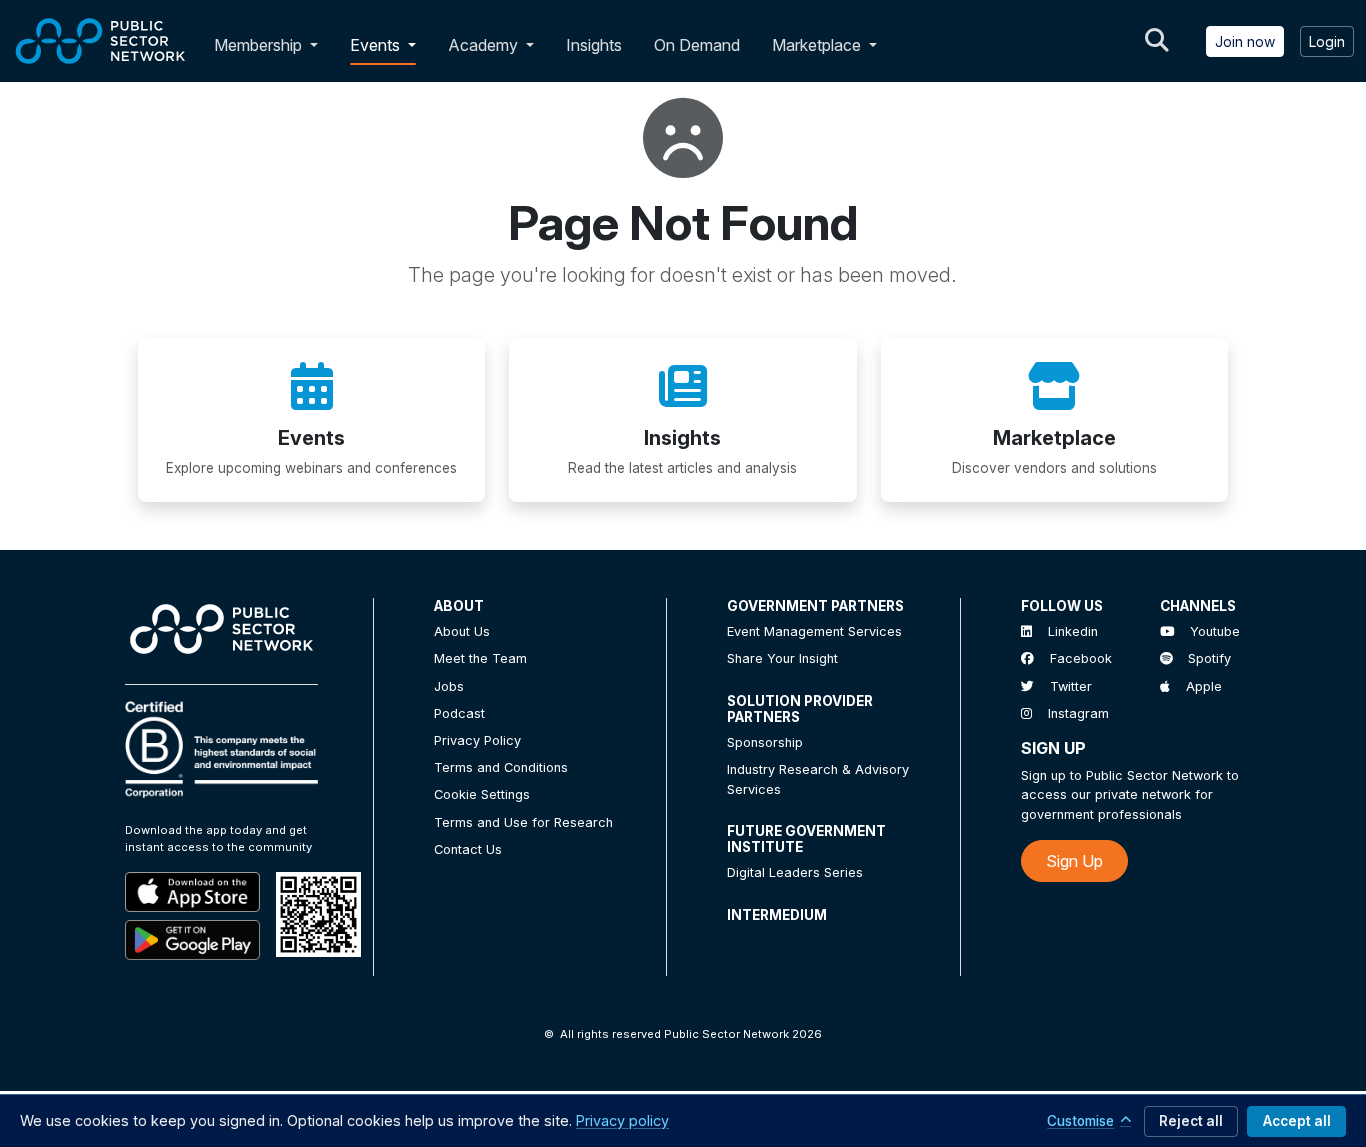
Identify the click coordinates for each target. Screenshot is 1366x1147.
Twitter (1071, 686)
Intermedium (777, 915)
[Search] (1157, 41)
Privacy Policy (477, 740)
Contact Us (468, 849)
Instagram (1078, 713)
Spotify (1209, 658)
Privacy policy (622, 1120)
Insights (594, 45)
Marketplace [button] (818, 45)
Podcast (459, 713)
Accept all (1297, 1121)
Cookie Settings (482, 794)
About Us (462, 631)
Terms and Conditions (501, 767)
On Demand (697, 45)
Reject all (1191, 1121)
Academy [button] (485, 45)
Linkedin (1073, 631)
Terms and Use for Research (523, 822)
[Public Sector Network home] (101, 41)
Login (1327, 41)
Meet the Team (480, 658)
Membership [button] (258, 45)
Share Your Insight (782, 658)
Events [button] (377, 45)
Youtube (1215, 631)
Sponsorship (765, 742)
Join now (1245, 41)
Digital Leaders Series (795, 872)
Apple (1204, 686)
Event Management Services (814, 631)
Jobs (449, 686)
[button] (318, 45)
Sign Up (1074, 861)
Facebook (1081, 658)
